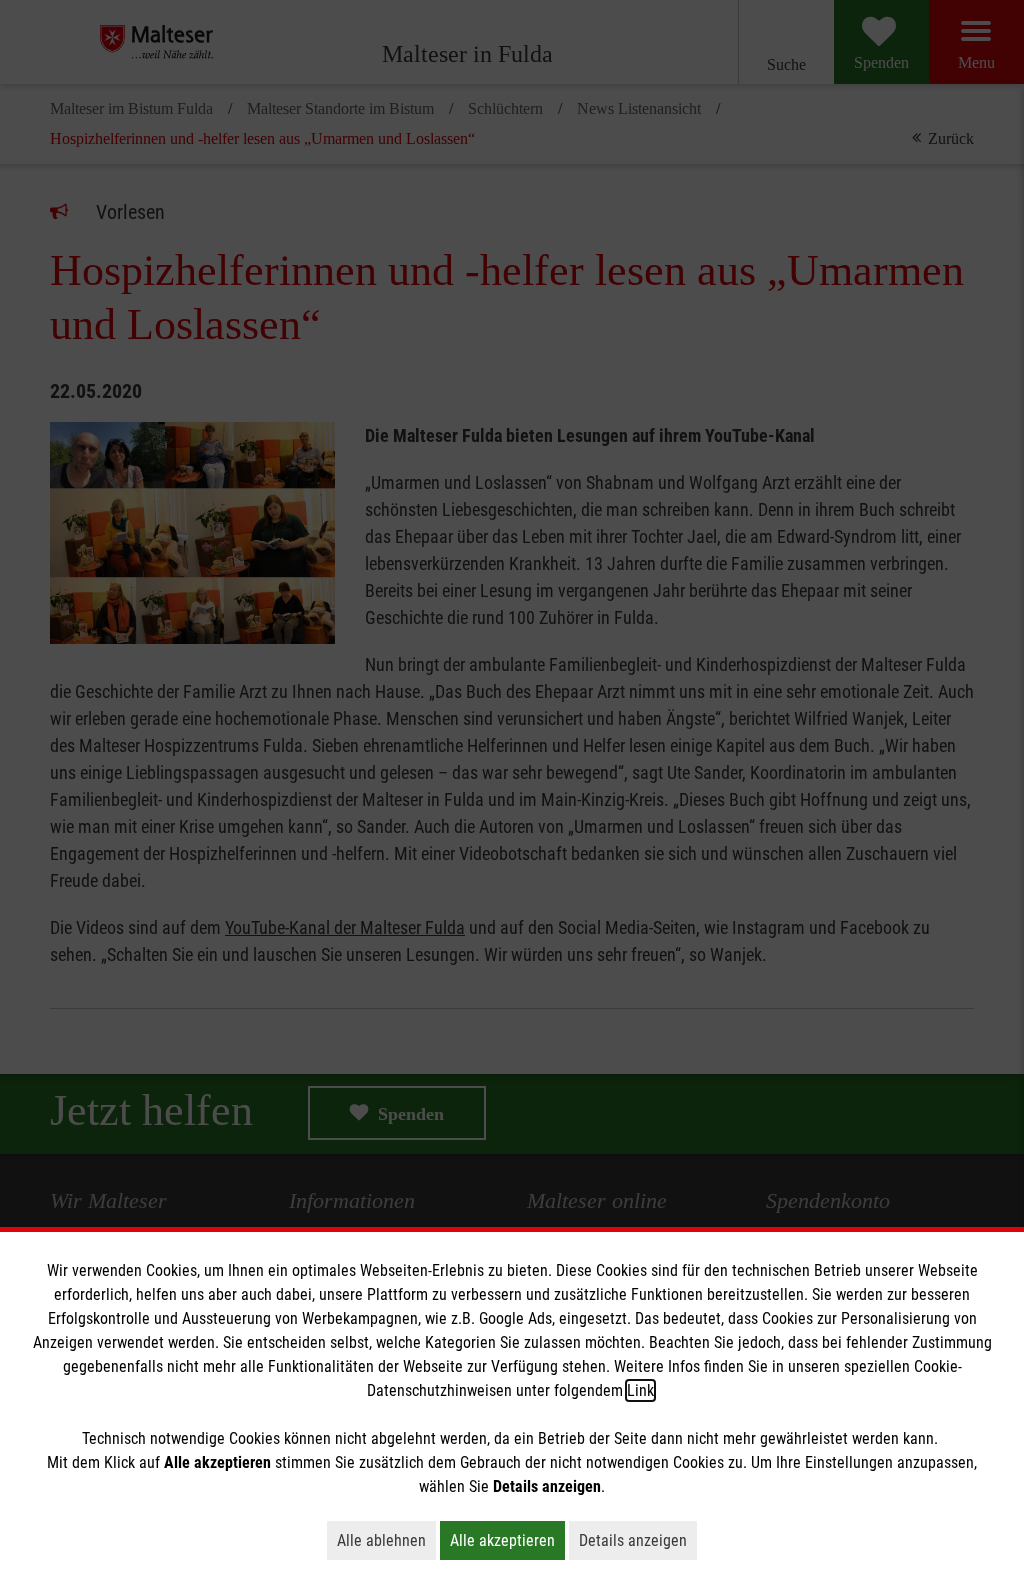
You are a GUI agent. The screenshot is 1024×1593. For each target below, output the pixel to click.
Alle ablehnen (386, 1540)
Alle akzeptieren (507, 1540)
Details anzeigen (638, 1540)
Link (640, 1390)
